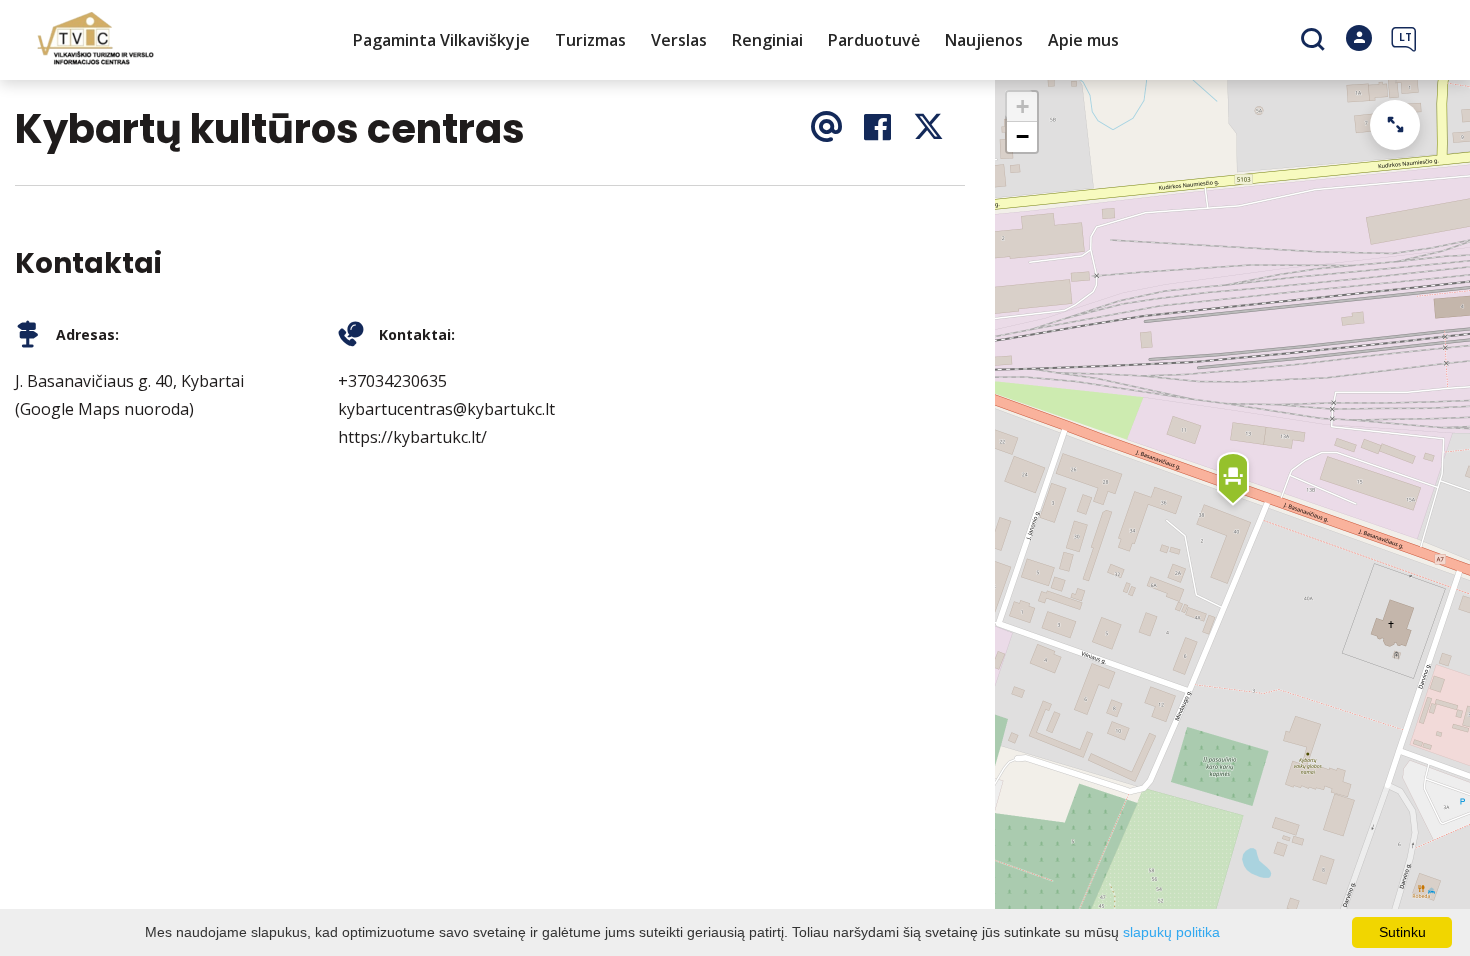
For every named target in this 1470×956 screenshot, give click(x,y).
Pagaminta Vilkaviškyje (441, 40)
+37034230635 (392, 381)
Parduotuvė (874, 40)
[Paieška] (1315, 41)
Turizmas (590, 40)
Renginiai (767, 40)
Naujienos (984, 40)
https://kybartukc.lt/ (412, 437)
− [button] (1022, 136)
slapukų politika (1171, 932)
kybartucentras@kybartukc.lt (446, 409)
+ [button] (1022, 106)
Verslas (679, 40)
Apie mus (1083, 40)
